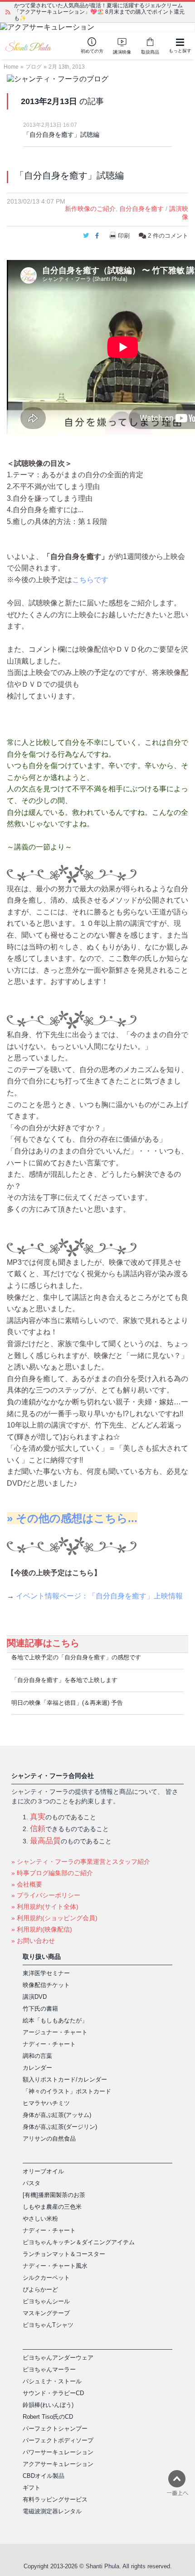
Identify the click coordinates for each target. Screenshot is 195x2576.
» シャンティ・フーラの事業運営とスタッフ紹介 (81, 1862)
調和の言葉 (37, 2056)
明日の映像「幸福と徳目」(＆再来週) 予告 (67, 1703)
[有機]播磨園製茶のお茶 (54, 2195)
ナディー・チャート (49, 2044)
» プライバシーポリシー (46, 1895)
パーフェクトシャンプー (55, 2429)
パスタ (32, 2183)
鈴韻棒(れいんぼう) (48, 2405)
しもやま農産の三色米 (52, 2207)
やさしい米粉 (40, 2219)
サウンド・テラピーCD (53, 2393)
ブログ (34, 67)
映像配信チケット (46, 1985)
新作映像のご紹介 (90, 209)
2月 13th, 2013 (67, 67)
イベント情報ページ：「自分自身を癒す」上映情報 (99, 1596)
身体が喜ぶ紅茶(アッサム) (57, 2115)
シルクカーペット (46, 2278)
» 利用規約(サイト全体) (45, 1907)
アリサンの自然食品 (49, 2139)
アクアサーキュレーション (58, 2464)
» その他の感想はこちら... (72, 1518)
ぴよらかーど (40, 2289)
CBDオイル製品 (44, 2476)
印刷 (124, 236)
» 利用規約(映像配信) (42, 1929)
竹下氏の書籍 (40, 2009)
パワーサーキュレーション (58, 2452)
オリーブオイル (43, 2171)
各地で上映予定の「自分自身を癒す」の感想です (76, 1657)
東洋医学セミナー (46, 1973)
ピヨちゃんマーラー (49, 2369)
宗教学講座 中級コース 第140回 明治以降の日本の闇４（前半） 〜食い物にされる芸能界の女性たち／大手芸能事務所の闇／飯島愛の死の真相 (101, 12)
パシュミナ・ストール (52, 2381)
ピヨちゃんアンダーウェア (58, 2358)
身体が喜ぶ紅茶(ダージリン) (60, 2127)
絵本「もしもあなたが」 (55, 2020)
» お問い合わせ (33, 1941)
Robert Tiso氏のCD (48, 2417)
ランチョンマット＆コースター (64, 2254)
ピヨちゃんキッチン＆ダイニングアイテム (79, 2242)
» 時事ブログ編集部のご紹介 (52, 1873)
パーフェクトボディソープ (58, 2440)
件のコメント (168, 236)
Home (11, 67)
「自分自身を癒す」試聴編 (61, 135)
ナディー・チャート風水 (55, 2266)
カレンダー (37, 2068)
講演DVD (35, 1997)
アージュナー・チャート (55, 2032)
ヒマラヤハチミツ (46, 2103)
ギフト (32, 2488)
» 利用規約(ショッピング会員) (54, 1918)
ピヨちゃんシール (46, 2301)
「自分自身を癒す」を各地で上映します (64, 1680)
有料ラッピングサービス (55, 2499)
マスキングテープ (46, 2313)
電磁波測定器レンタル (52, 2511)
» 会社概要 (27, 1884)
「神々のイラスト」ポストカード (67, 2091)
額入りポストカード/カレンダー (65, 2079)
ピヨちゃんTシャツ (48, 2325)
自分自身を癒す (141, 209)
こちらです (90, 580)
